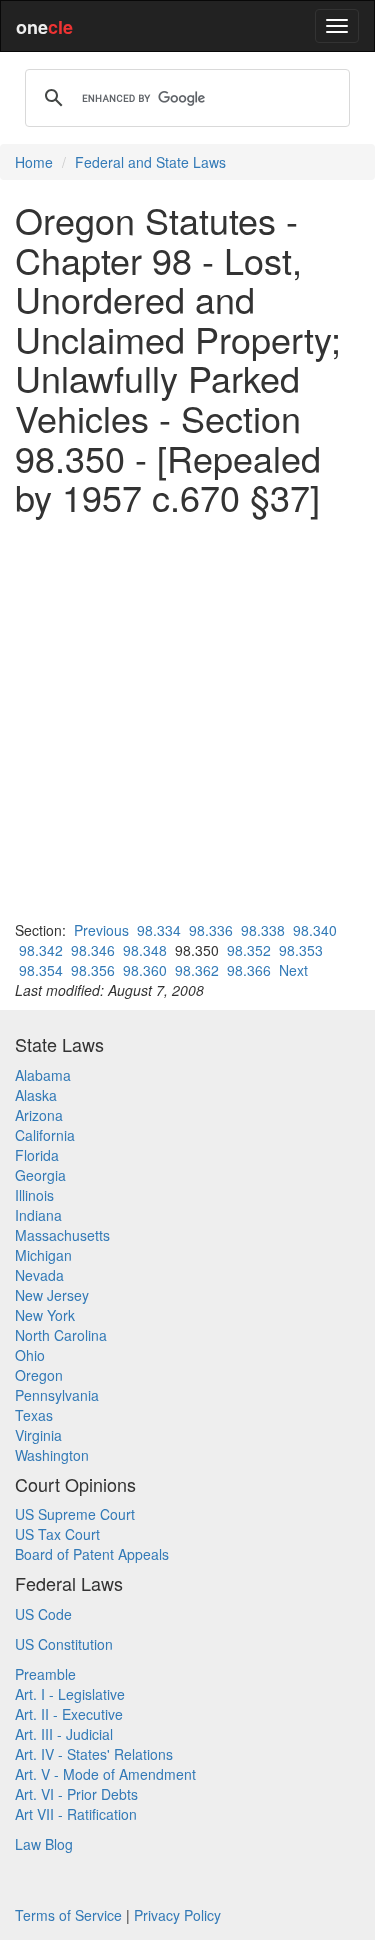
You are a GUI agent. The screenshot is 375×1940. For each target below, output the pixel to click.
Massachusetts (62, 1235)
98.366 (249, 970)
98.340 (315, 930)
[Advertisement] (187, 718)
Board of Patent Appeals (92, 1554)
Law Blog (44, 1844)
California (45, 1135)
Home (34, 162)
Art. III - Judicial (64, 1734)
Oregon (39, 1375)
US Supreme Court (75, 1514)
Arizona (39, 1115)
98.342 (41, 950)
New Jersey (52, 1295)
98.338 (263, 930)
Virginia (38, 1435)
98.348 (145, 950)
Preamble (45, 1674)
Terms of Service (68, 1915)
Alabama (43, 1075)
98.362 (197, 970)
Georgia (40, 1175)
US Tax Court (57, 1534)
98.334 (159, 930)
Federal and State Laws (150, 162)
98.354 (41, 970)
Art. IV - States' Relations (94, 1754)
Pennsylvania (57, 1395)
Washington (52, 1455)
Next (293, 970)
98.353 (301, 950)
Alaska (36, 1095)
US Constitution (64, 1644)
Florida (37, 1155)
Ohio (30, 1355)
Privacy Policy (177, 1915)
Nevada (39, 1275)
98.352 (249, 950)
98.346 (93, 950)
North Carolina (61, 1335)
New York (45, 1315)
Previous (101, 930)
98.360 (145, 970)
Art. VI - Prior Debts (76, 1794)
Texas (34, 1415)
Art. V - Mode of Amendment (105, 1774)
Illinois (34, 1195)
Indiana (38, 1215)
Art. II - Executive (69, 1714)
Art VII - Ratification (76, 1814)
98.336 (211, 930)
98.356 (93, 970)
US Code (43, 1614)
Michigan (43, 1255)
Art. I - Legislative (70, 1694)
